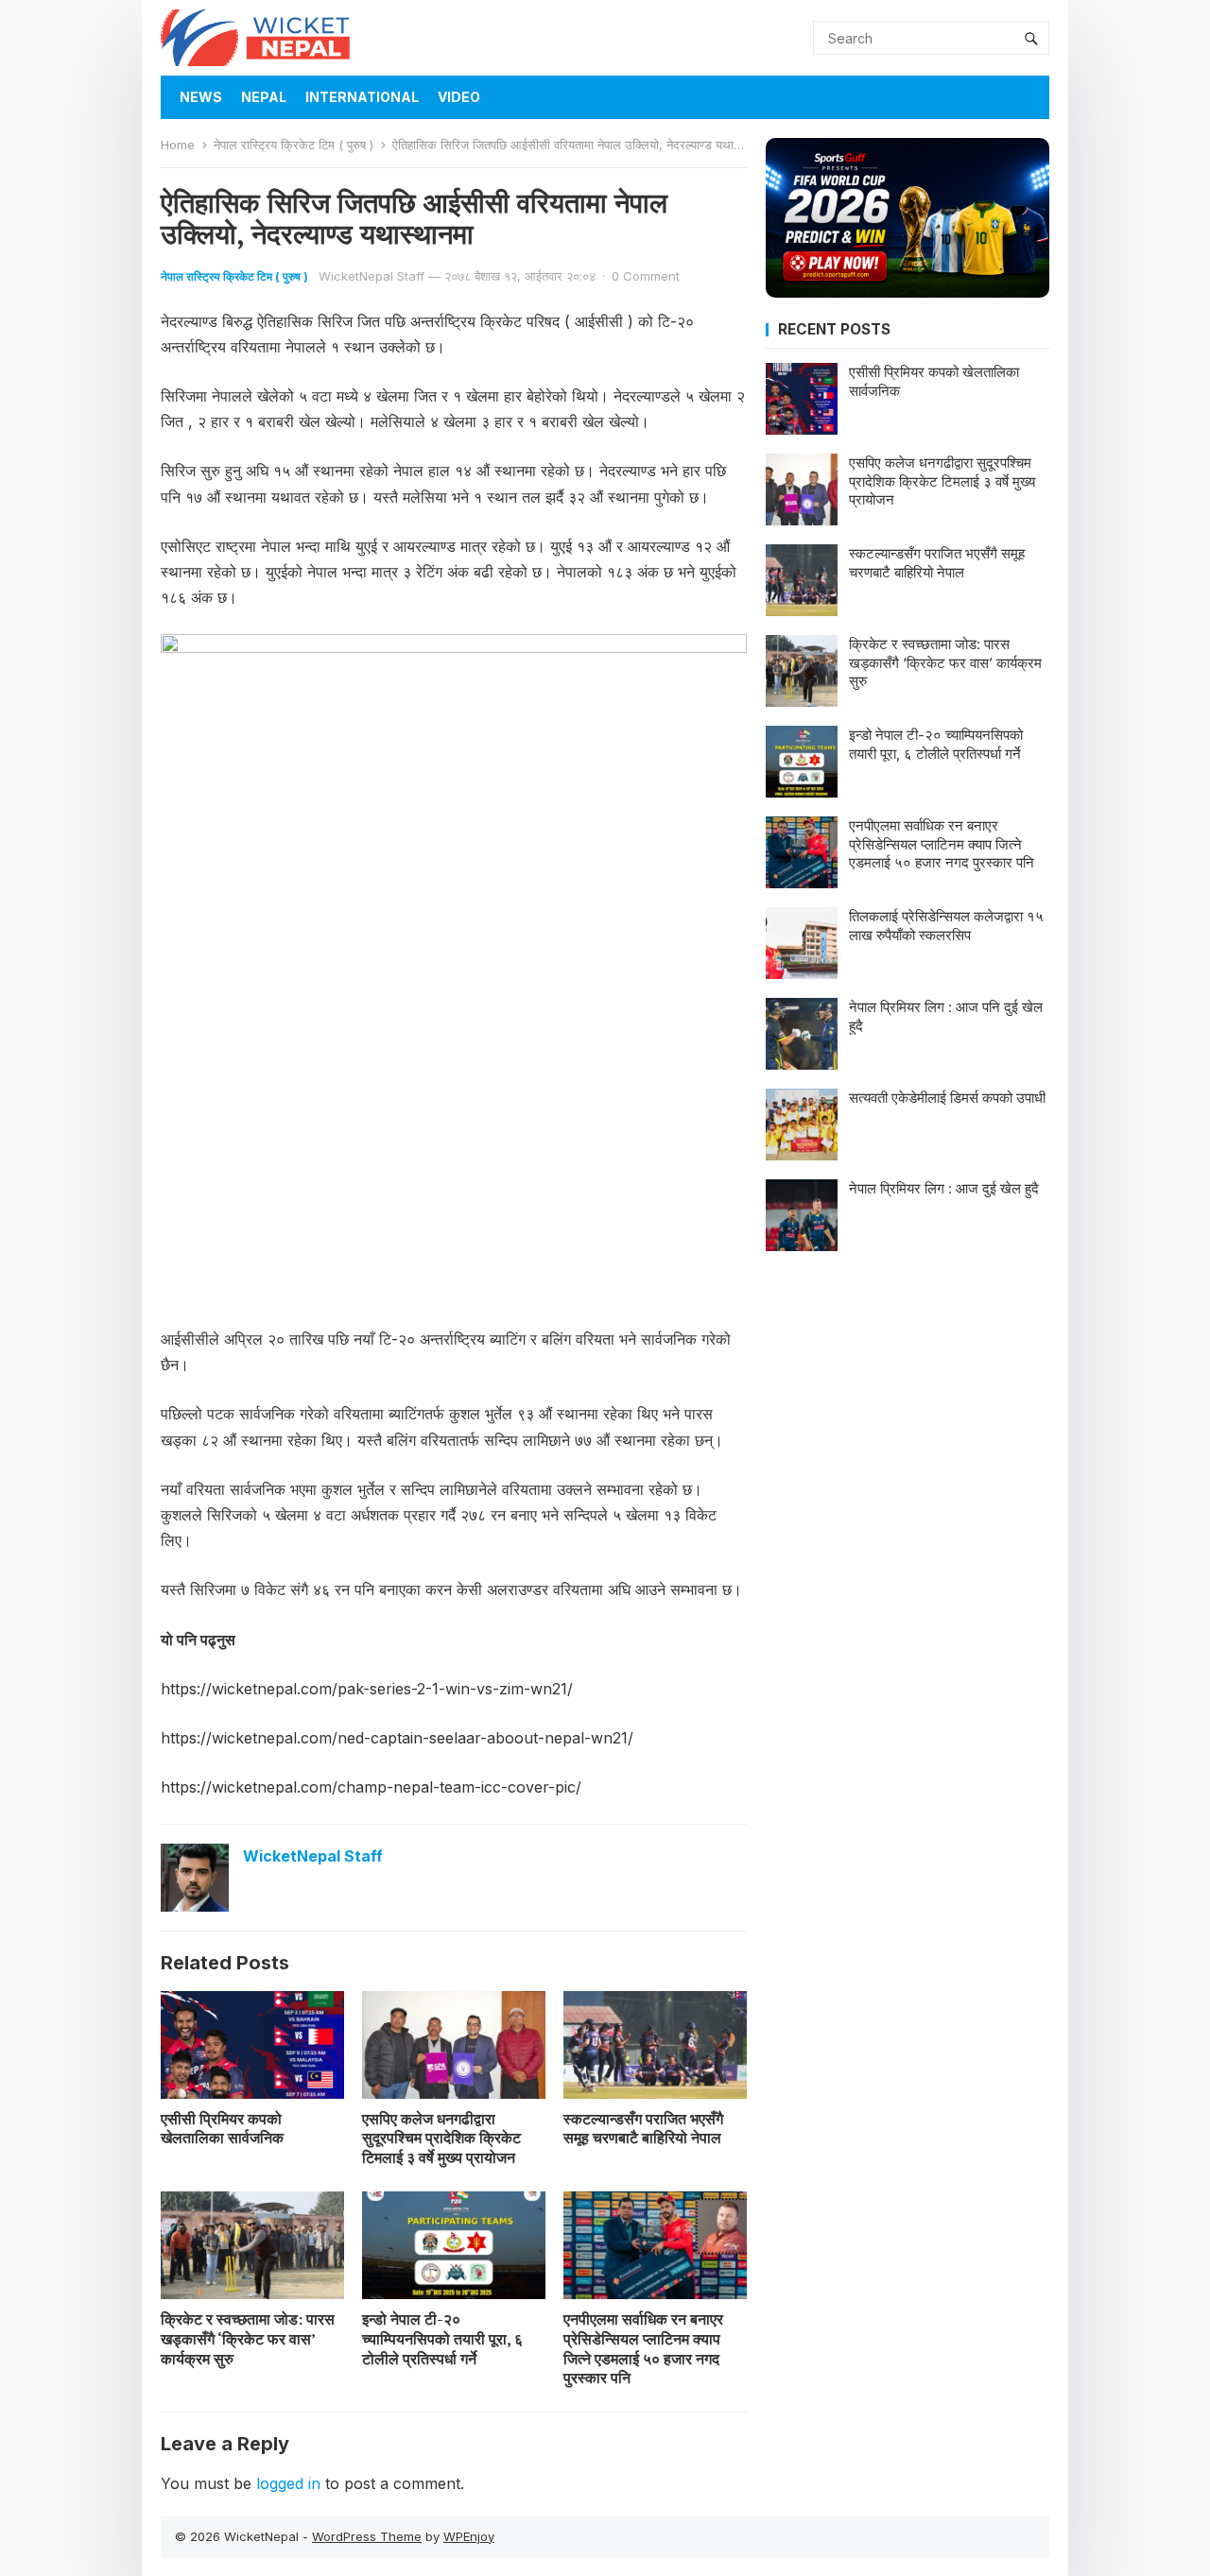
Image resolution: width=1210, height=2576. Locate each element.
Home (178, 145)
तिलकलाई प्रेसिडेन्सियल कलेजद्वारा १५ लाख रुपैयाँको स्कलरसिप (946, 926)
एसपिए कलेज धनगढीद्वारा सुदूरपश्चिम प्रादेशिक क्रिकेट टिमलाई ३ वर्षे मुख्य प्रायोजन (441, 2138)
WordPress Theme (367, 2536)
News (201, 97)
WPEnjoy (469, 2536)
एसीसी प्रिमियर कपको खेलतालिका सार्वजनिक (222, 2129)
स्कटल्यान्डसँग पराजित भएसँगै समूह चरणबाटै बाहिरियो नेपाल (643, 2129)
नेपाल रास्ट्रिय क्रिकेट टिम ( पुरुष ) (294, 145)
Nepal (264, 97)
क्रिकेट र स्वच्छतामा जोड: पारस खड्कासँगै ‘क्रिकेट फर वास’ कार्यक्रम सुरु (248, 2339)
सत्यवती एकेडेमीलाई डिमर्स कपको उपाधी (947, 1098)
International (362, 97)
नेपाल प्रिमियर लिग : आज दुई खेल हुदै (944, 1188)
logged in (288, 2483)
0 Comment (646, 276)
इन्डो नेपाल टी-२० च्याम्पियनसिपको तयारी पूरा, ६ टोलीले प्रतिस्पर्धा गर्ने (442, 2339)
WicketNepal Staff (372, 276)
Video (459, 97)
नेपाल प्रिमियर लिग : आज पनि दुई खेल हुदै (946, 1016)
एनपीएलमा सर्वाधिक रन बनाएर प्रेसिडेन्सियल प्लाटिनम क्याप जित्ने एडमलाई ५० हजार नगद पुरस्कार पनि (643, 2348)
